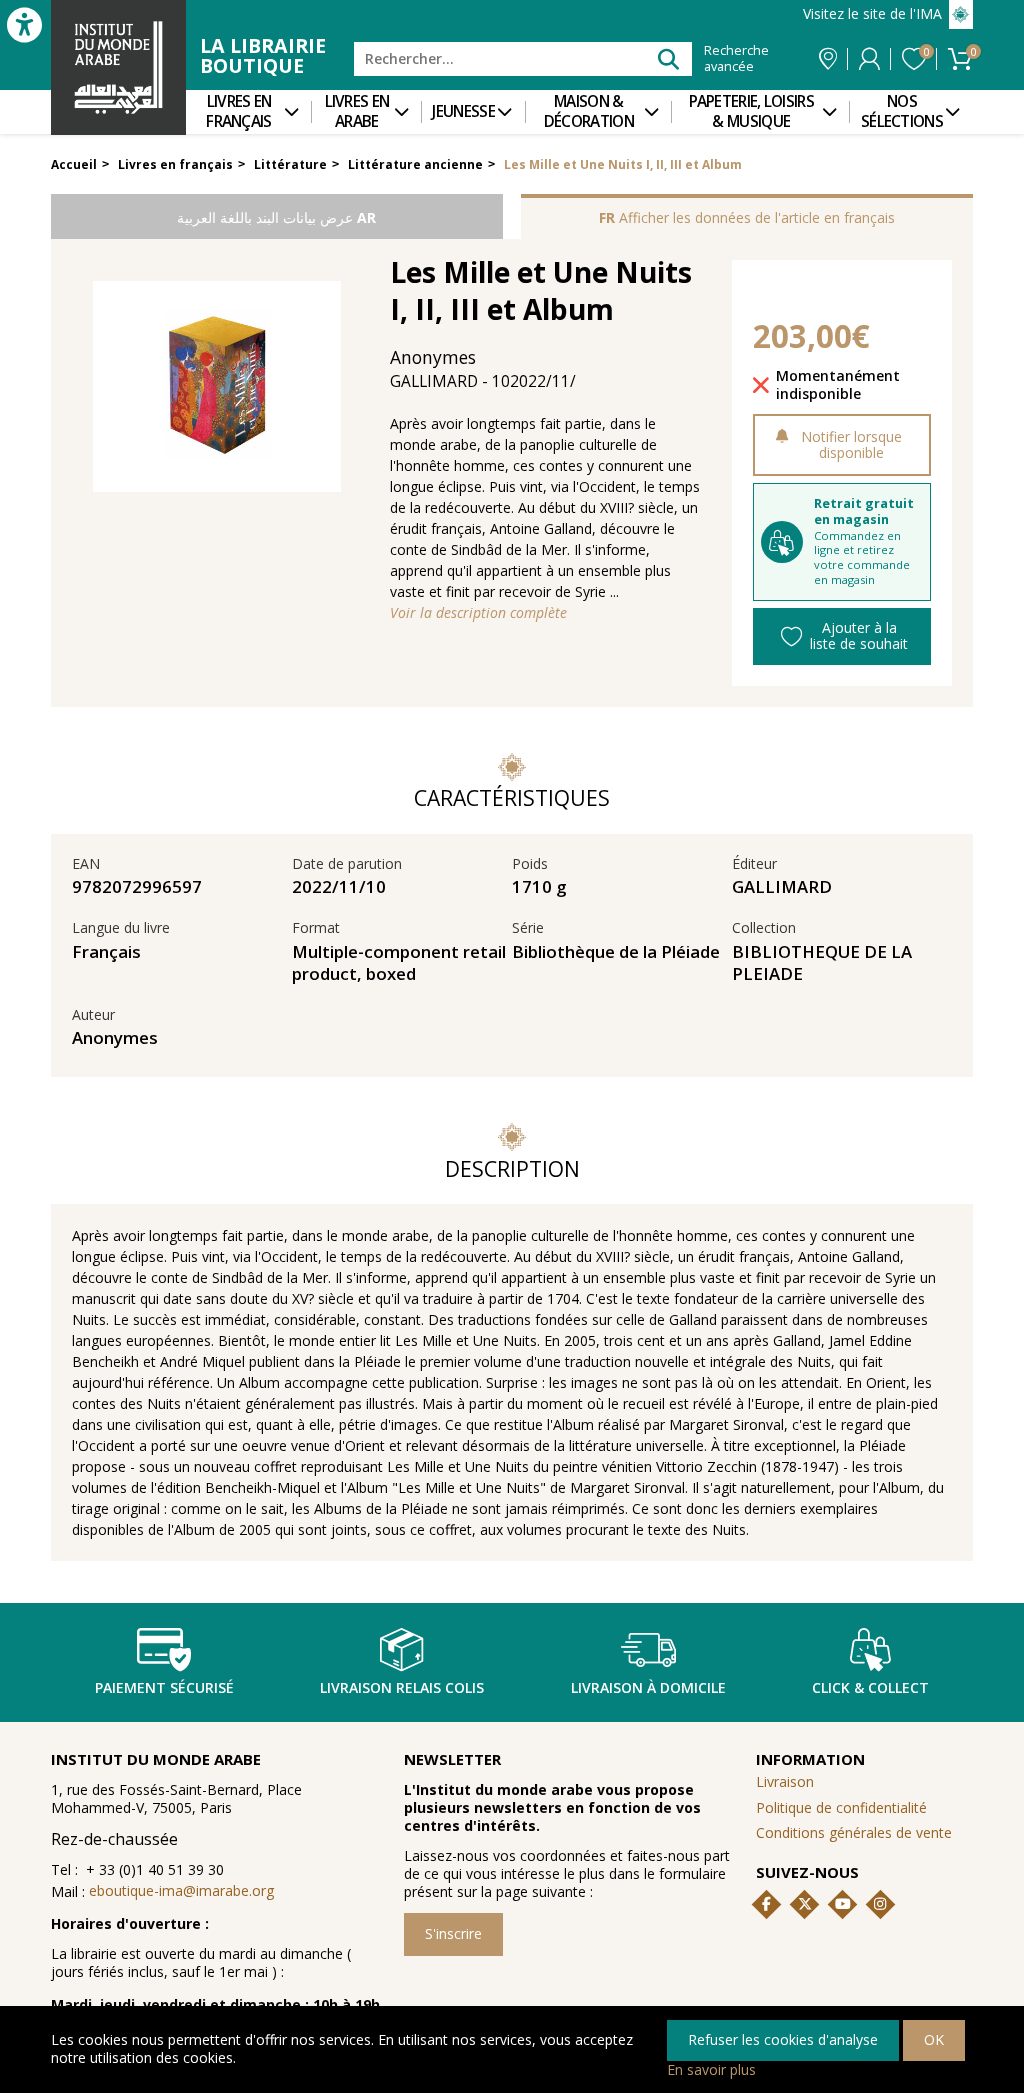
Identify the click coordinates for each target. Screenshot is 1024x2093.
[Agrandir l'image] (217, 386)
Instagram (880, 1904)
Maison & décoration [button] (589, 111)
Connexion (869, 59)
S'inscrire (453, 1933)
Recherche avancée (736, 59)
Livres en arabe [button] (357, 111)
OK (934, 2039)
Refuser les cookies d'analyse (783, 2039)
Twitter (805, 1904)
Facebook (767, 1904)
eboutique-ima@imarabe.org (181, 1890)
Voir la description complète (478, 613)
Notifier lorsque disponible (851, 444)
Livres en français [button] (238, 111)
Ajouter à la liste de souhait (859, 635)
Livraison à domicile (648, 1687)
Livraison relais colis (402, 1687)
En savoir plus (711, 2069)
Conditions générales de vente (854, 1832)
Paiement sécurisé (164, 1687)
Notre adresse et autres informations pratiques (828, 59)
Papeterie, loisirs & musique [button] (751, 111)
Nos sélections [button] (902, 111)
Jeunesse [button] (463, 111)
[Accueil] (118, 67)
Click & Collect (870, 1687)
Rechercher (668, 58)
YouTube (843, 1904)
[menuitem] (248, 112)
